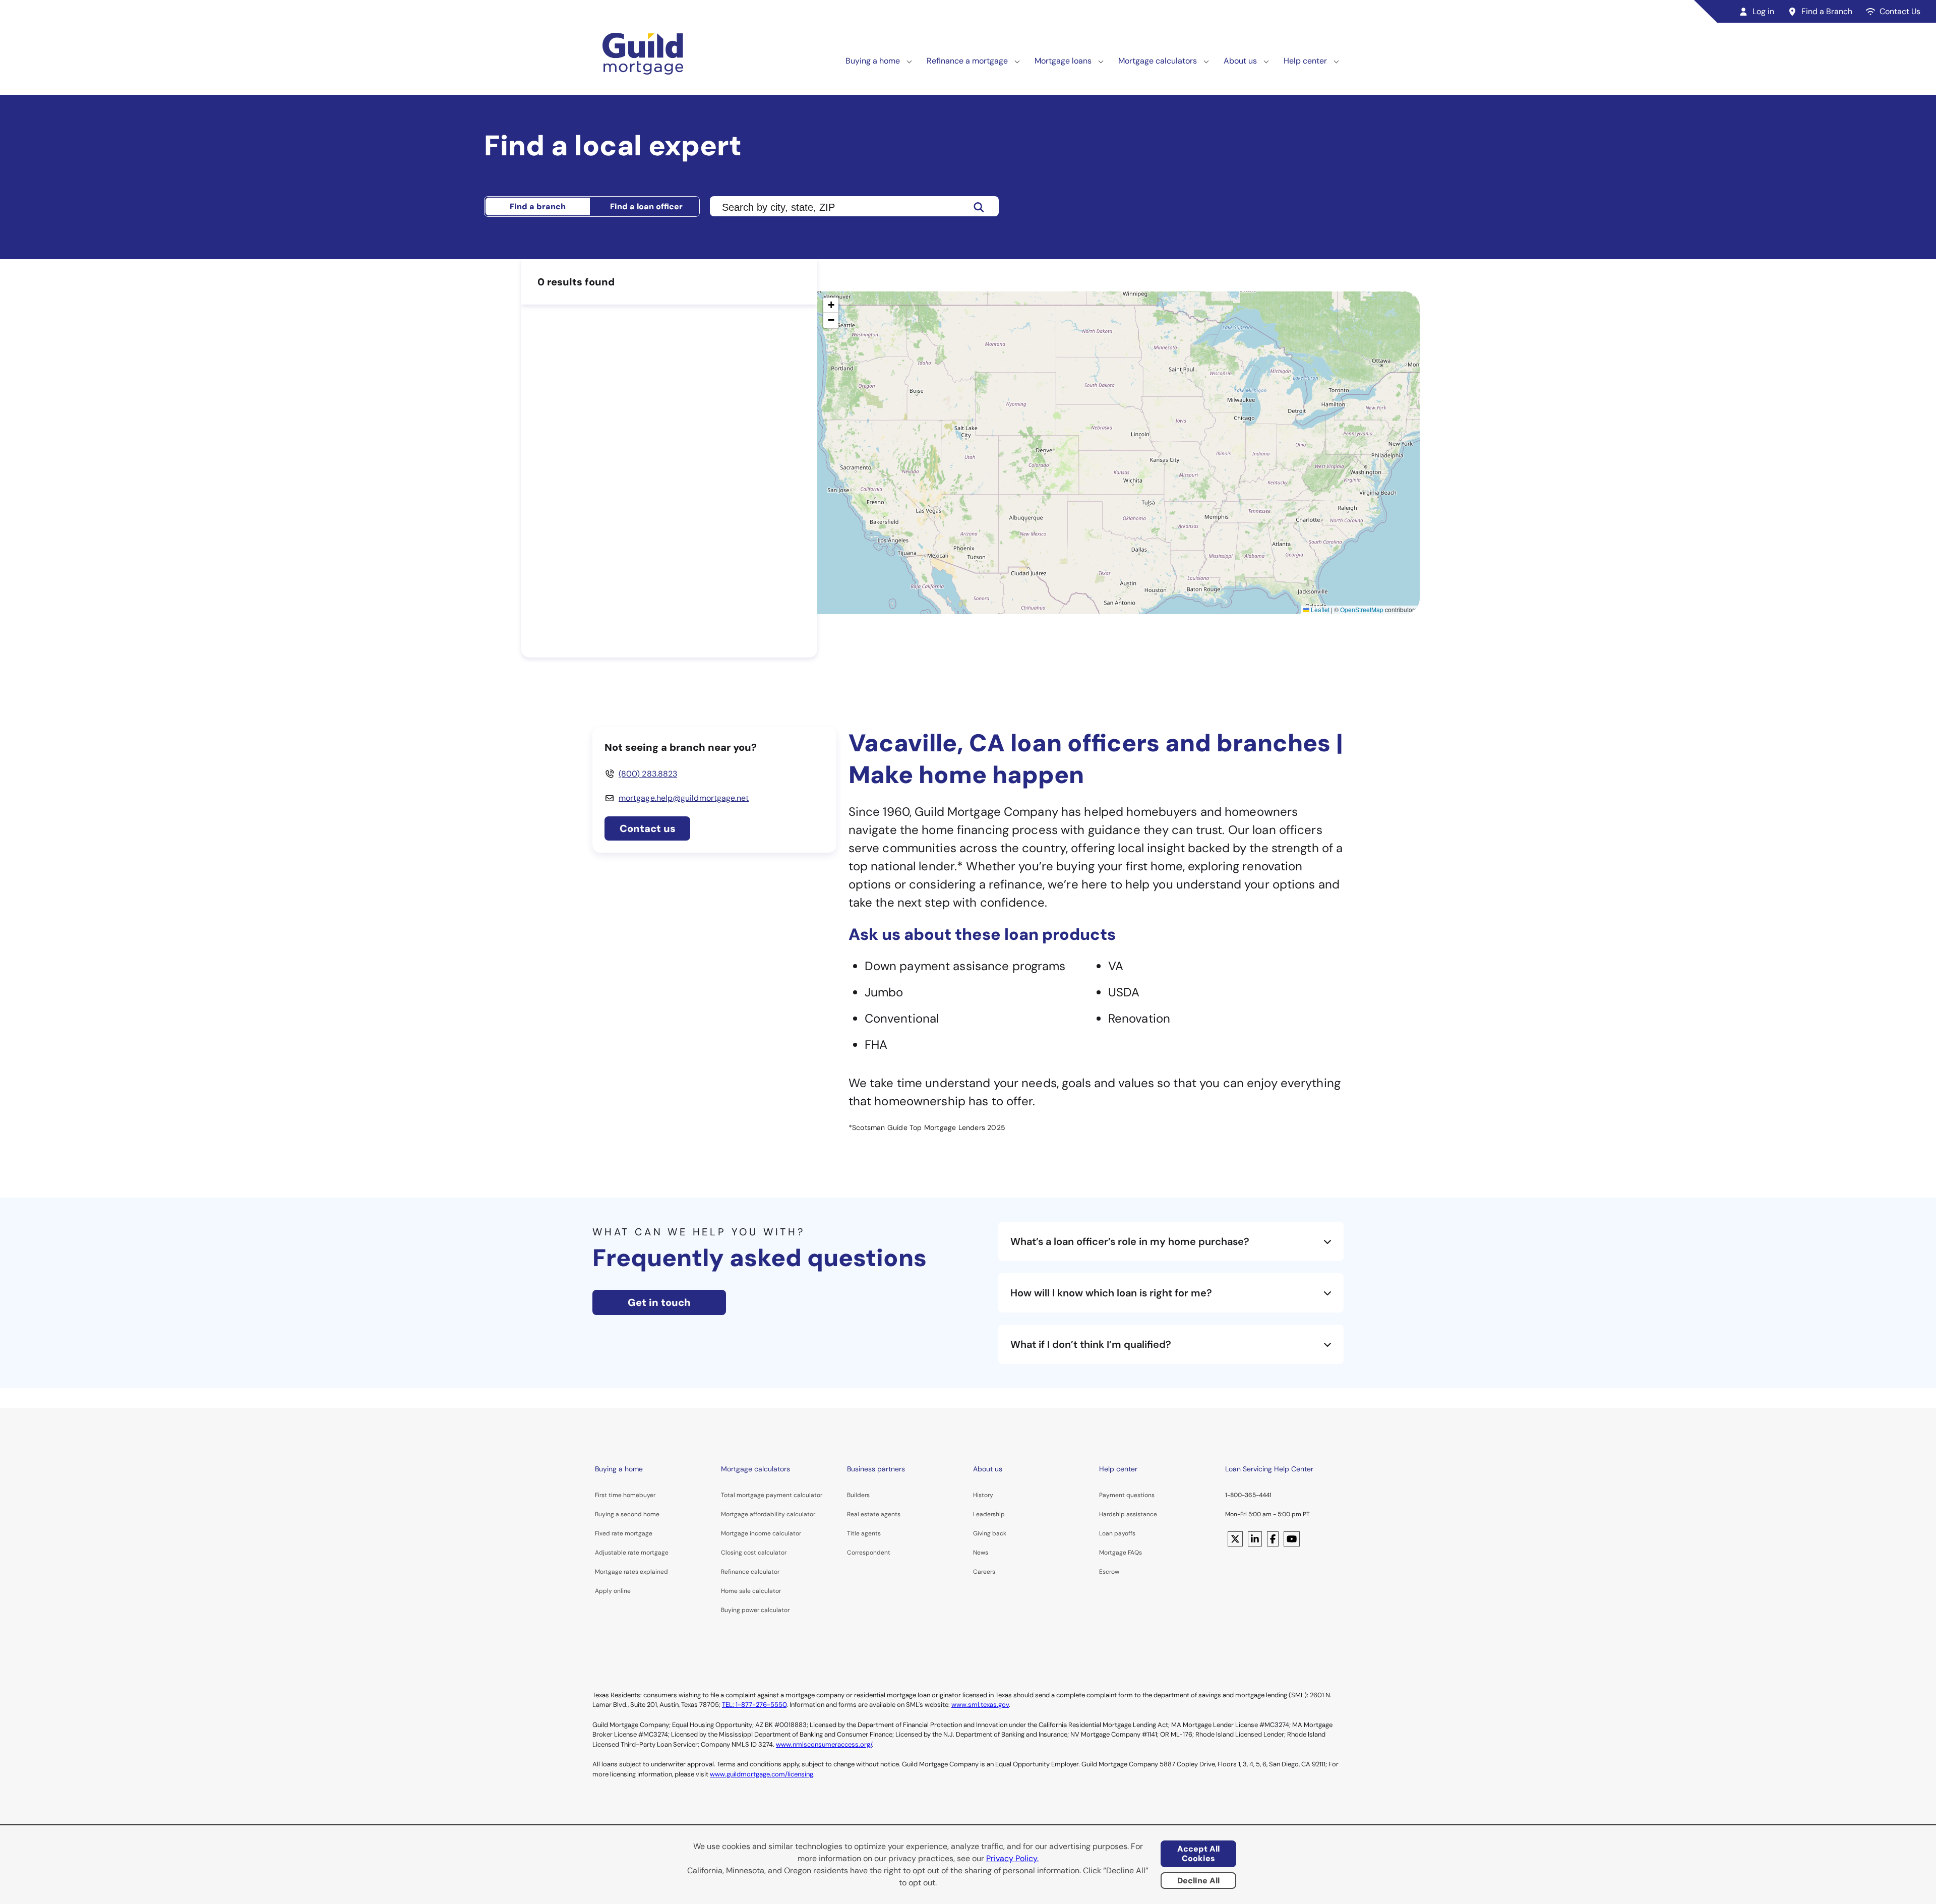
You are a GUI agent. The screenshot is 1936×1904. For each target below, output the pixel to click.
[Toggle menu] (910, 61)
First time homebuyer (625, 1495)
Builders (858, 1495)
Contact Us (1900, 11)
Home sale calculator (751, 1591)
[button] (831, 305)
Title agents (864, 1533)
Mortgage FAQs (1121, 1553)
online (622, 1591)
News (981, 1553)
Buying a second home (627, 1514)
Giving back (990, 1533)
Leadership (989, 1514)
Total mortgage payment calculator (772, 1495)
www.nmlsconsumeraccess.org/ (824, 1744)
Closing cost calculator (754, 1553)
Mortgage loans (1063, 61)
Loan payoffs (1117, 1533)
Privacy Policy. (1012, 1858)
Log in (1763, 11)
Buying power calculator (755, 1610)
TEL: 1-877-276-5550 (754, 1705)
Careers (984, 1572)
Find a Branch (1827, 11)
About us (1240, 61)
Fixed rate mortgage (624, 1533)
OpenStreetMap (1362, 609)
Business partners (876, 1469)
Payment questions (1127, 1495)
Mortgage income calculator (761, 1533)
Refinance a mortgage (967, 61)
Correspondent (869, 1553)
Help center (1305, 61)
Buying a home (873, 61)
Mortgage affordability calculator (768, 1514)
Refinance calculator (750, 1572)
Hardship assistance (1128, 1514)
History (983, 1495)
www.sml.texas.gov (980, 1705)
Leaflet (1319, 609)
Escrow (1109, 1572)
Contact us (648, 828)
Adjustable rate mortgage (632, 1553)
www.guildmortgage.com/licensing (762, 1774)
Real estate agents (874, 1514)
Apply (603, 1591)
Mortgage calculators (1158, 61)
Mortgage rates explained (631, 1572)
